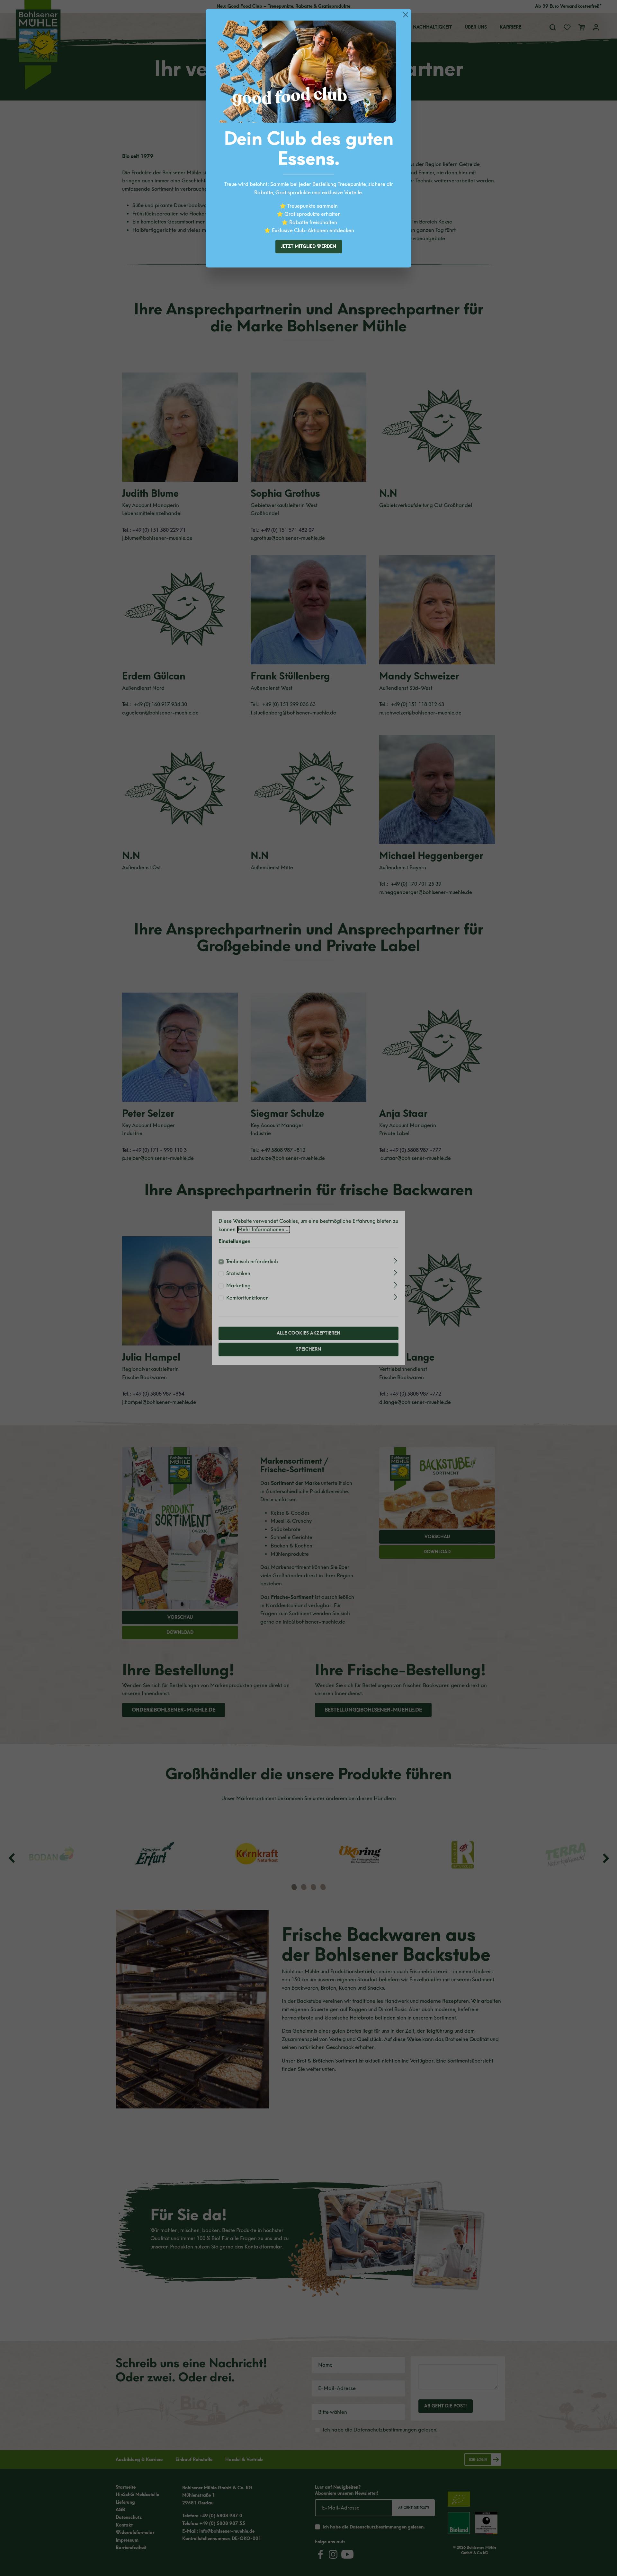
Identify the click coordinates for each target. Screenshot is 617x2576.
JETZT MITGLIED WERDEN (309, 246)
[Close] (406, 15)
